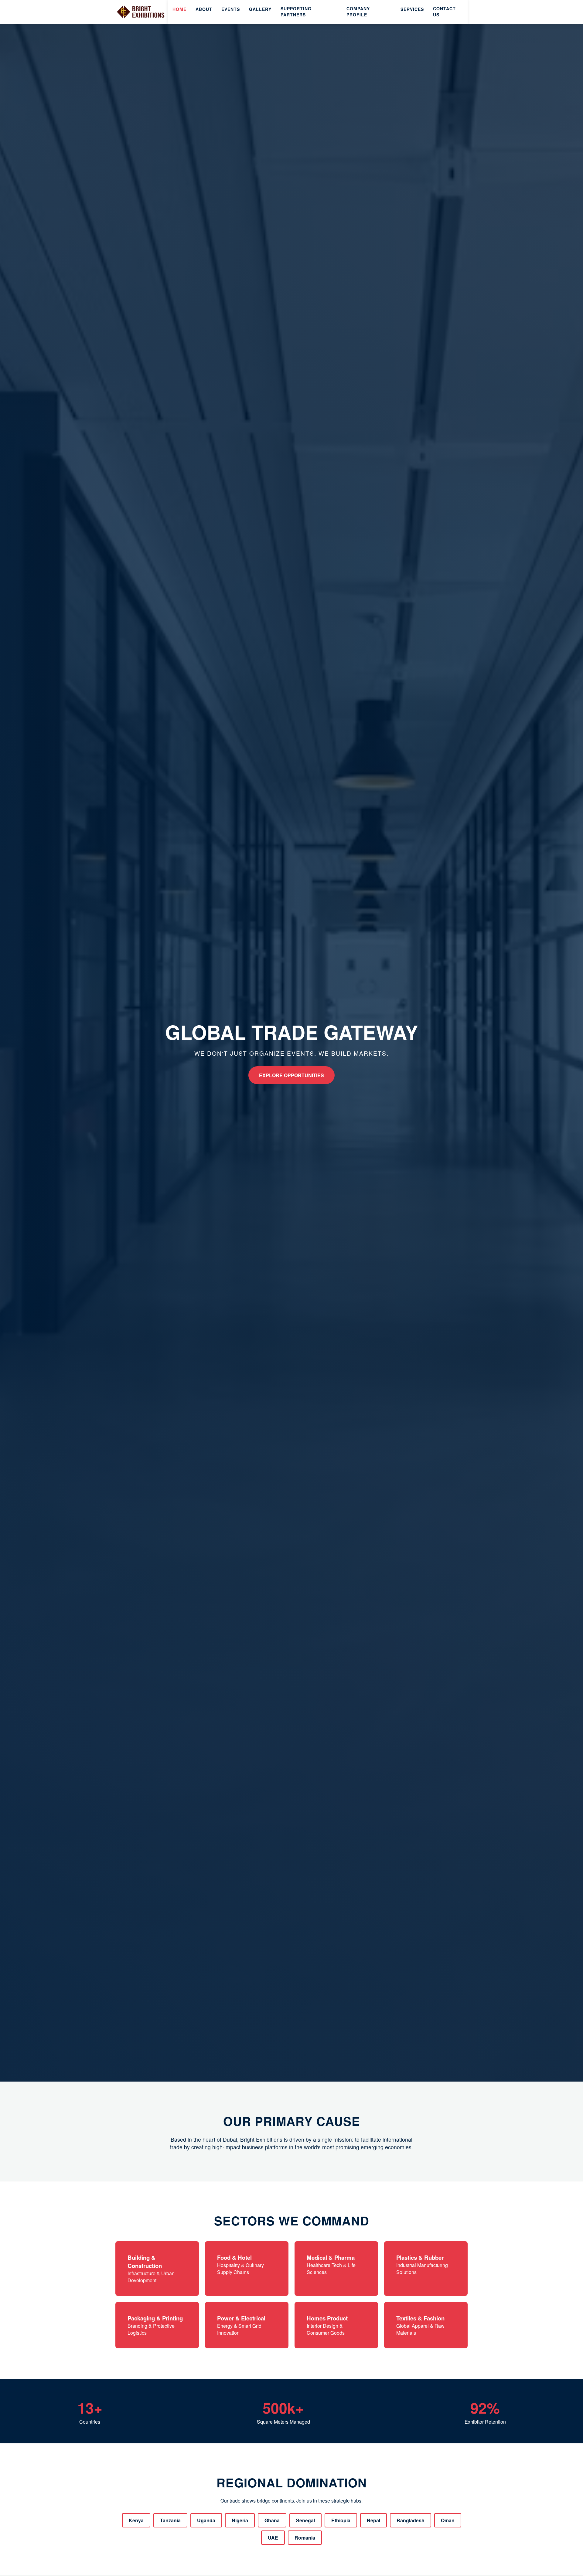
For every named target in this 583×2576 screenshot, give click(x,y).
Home (179, 9)
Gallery (260, 9)
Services (412, 9)
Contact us (444, 12)
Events (231, 9)
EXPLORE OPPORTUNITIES (291, 1075)
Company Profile (358, 12)
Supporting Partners (296, 12)
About (204, 9)
